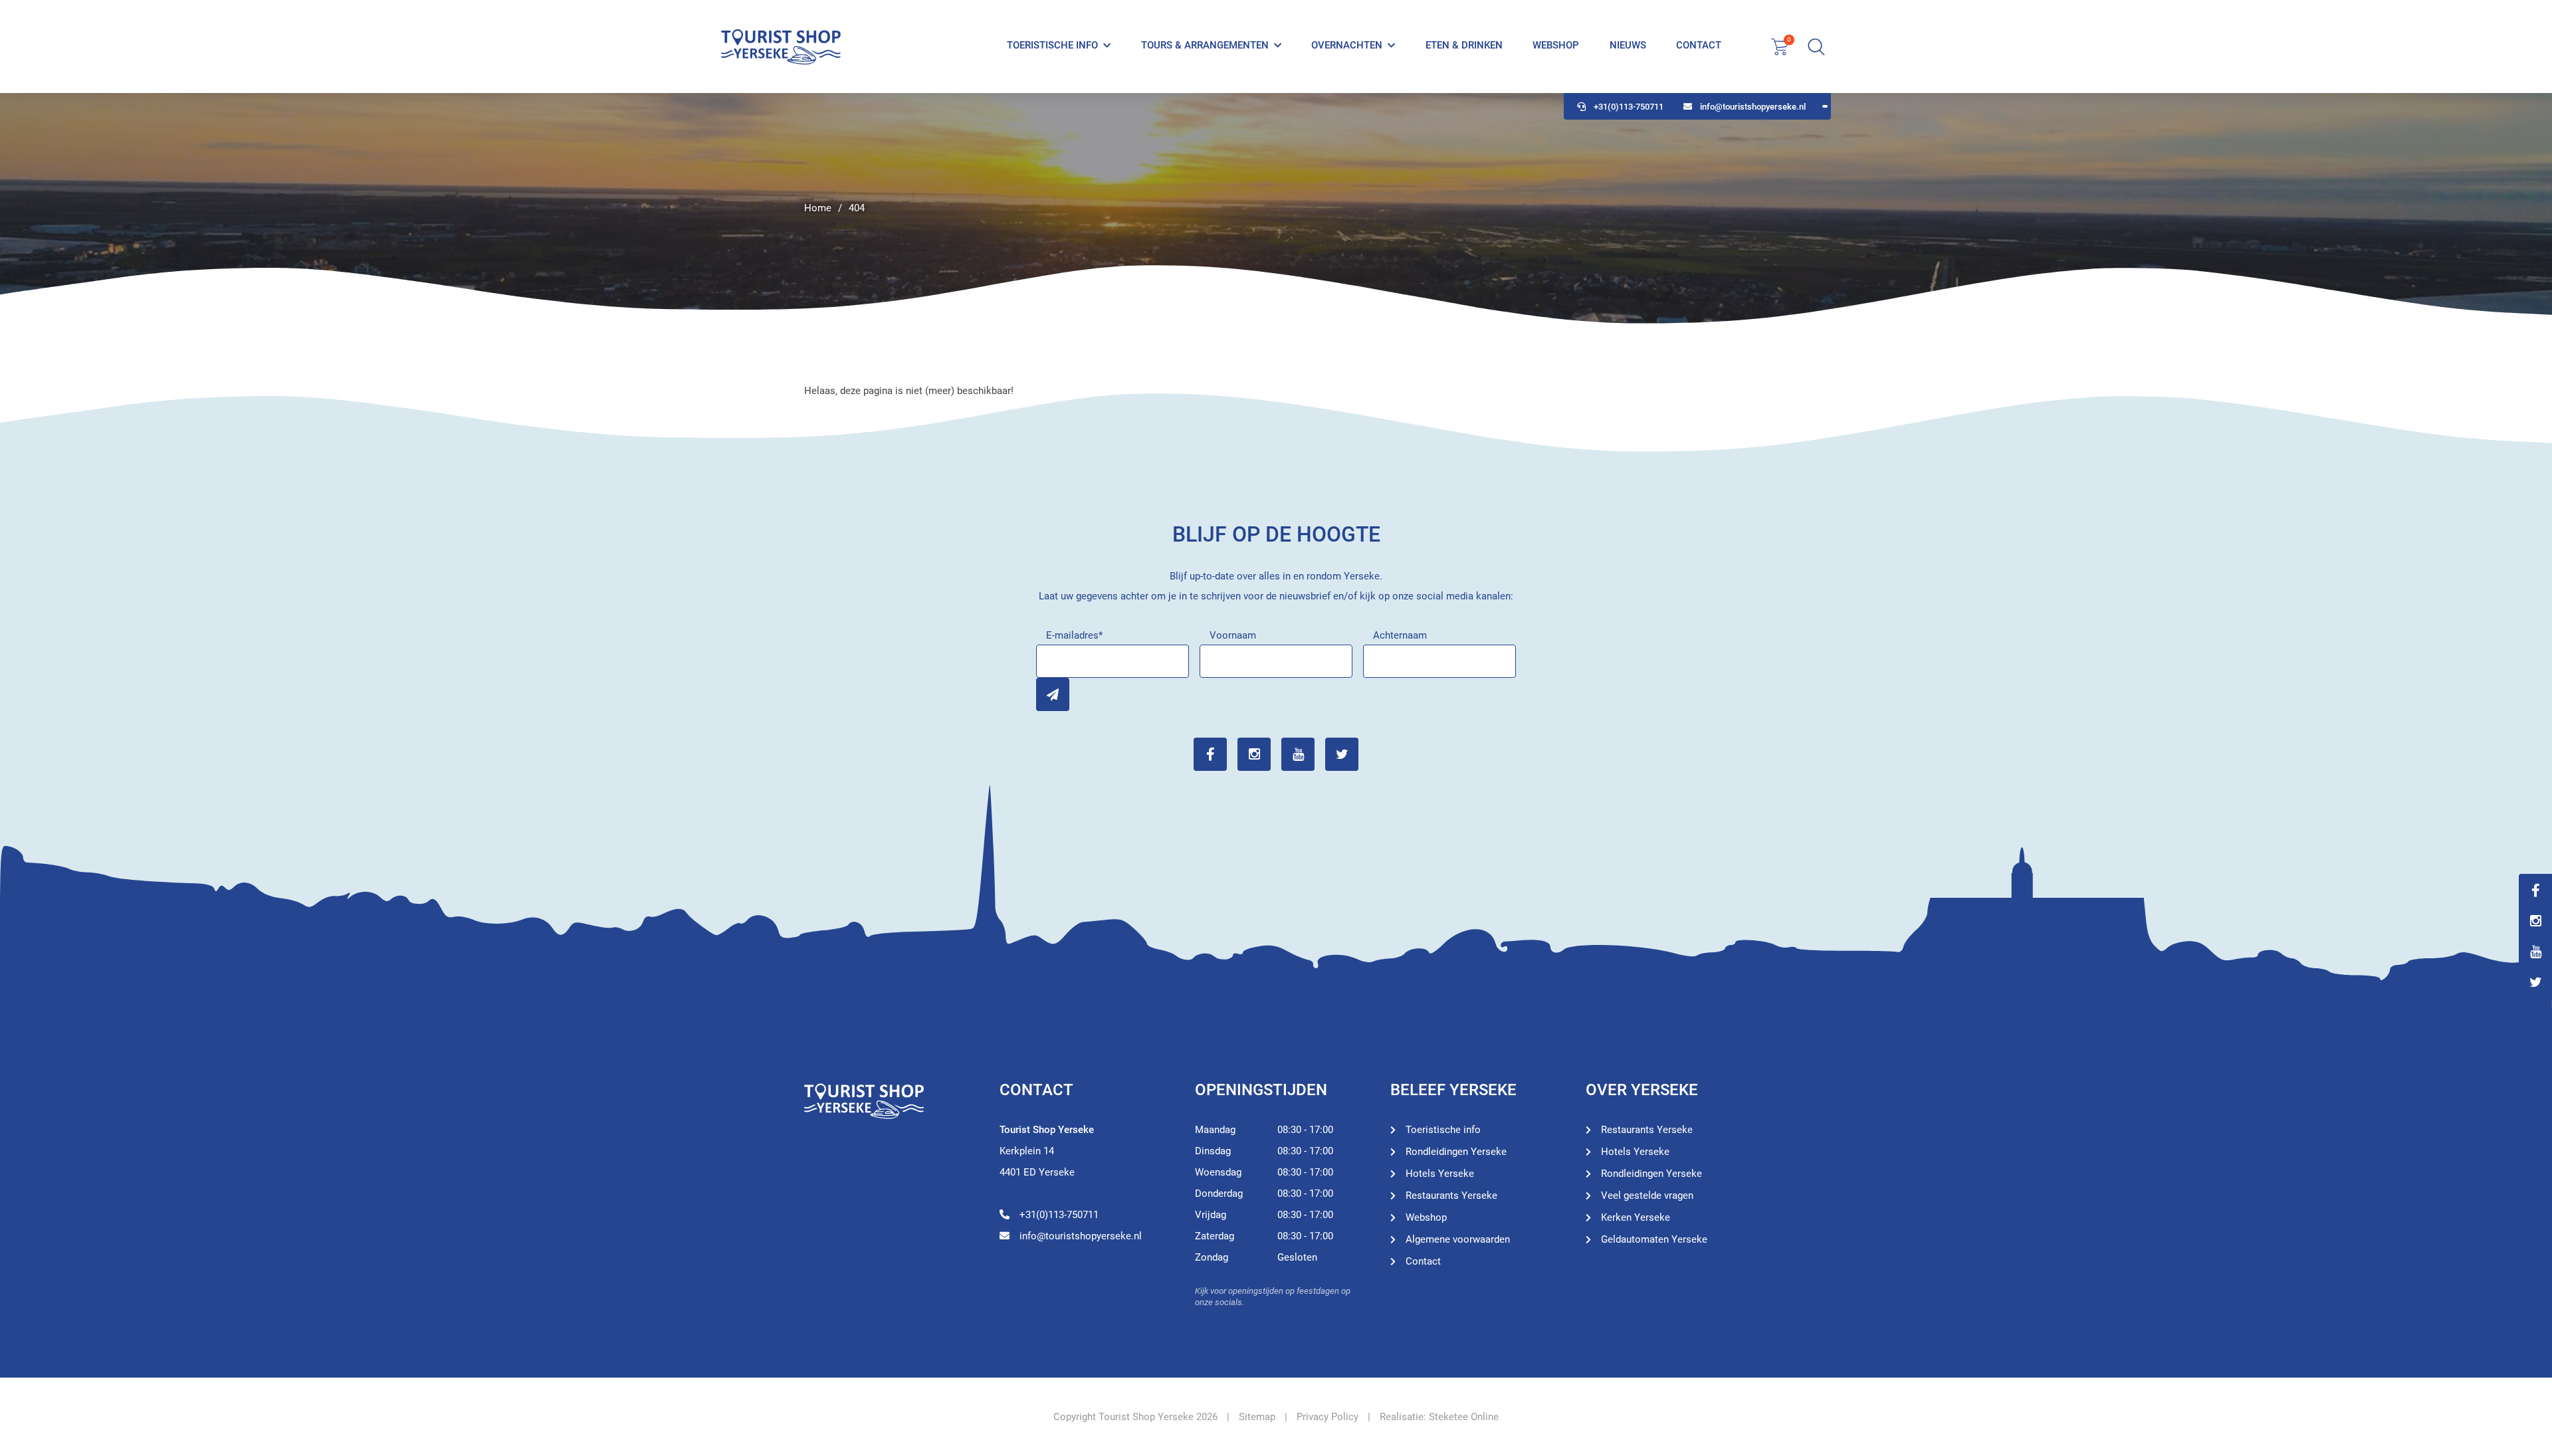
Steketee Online (1464, 1417)
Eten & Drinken (1464, 45)
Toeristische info (1052, 45)
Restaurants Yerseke (1451, 1196)
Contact (1699, 45)
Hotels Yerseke (1440, 1174)
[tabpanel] (1276, 209)
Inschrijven (1053, 694)
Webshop (1556, 45)
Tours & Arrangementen (1205, 45)
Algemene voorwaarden (1458, 1239)
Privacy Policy (1328, 1417)
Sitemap (1257, 1417)
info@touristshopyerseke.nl (1753, 107)
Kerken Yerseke (1636, 1217)
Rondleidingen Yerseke (1456, 1152)
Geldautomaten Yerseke (1654, 1239)
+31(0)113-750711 (1629, 107)
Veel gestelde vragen (1647, 1196)
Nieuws (1628, 45)
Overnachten (1347, 45)
